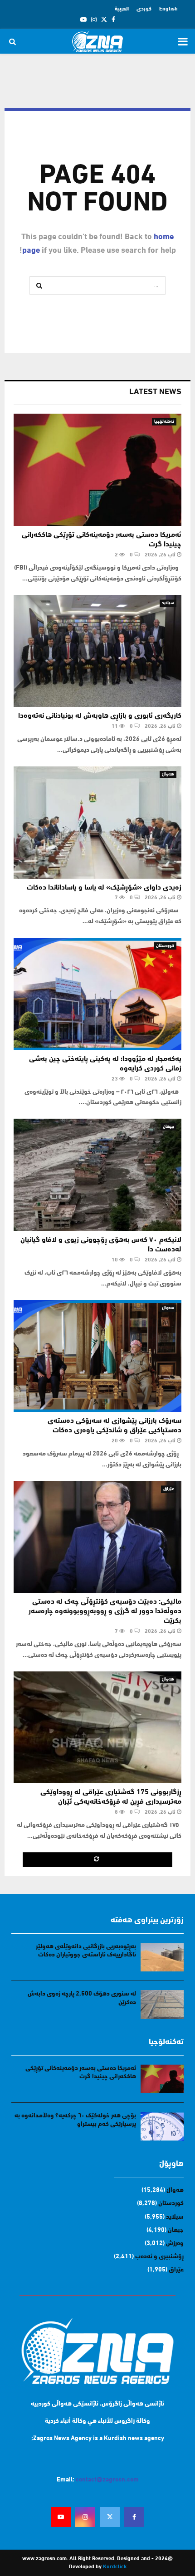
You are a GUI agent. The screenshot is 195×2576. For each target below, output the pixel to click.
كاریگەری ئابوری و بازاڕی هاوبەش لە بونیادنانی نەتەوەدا (100, 716)
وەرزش (175, 2243)
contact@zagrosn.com (107, 2480)
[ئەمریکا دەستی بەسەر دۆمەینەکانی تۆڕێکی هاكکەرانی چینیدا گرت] (97, 470)
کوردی (144, 9)
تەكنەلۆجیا (164, 422)
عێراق (169, 1489)
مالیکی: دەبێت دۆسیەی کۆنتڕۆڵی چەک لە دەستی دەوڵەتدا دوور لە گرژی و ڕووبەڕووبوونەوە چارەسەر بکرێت (105, 1611)
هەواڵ (168, 774)
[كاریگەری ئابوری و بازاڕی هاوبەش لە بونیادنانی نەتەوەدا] (97, 651)
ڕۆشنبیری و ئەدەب (159, 2257)
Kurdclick (115, 2567)
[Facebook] (134, 2517)
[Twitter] (110, 2517)
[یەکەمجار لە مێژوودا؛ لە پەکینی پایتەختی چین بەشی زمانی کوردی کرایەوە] (97, 994)
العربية (122, 9)
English (168, 9)
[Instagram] (85, 2517)
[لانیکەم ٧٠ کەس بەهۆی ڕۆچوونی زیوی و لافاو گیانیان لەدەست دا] (97, 1175)
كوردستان (165, 946)
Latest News (155, 392)
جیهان (168, 1127)
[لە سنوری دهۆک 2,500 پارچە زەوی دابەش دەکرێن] (162, 2004)
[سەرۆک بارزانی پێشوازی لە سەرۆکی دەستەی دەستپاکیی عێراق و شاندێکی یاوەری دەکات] (97, 1356)
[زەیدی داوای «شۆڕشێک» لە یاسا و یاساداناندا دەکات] (97, 823)
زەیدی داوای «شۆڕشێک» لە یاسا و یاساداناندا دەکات (104, 888)
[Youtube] (61, 2517)
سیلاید (168, 603)
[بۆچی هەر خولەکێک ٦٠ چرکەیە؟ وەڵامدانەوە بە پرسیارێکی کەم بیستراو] (162, 2126)
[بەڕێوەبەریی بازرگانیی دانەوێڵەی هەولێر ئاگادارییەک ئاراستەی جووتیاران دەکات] (162, 1957)
